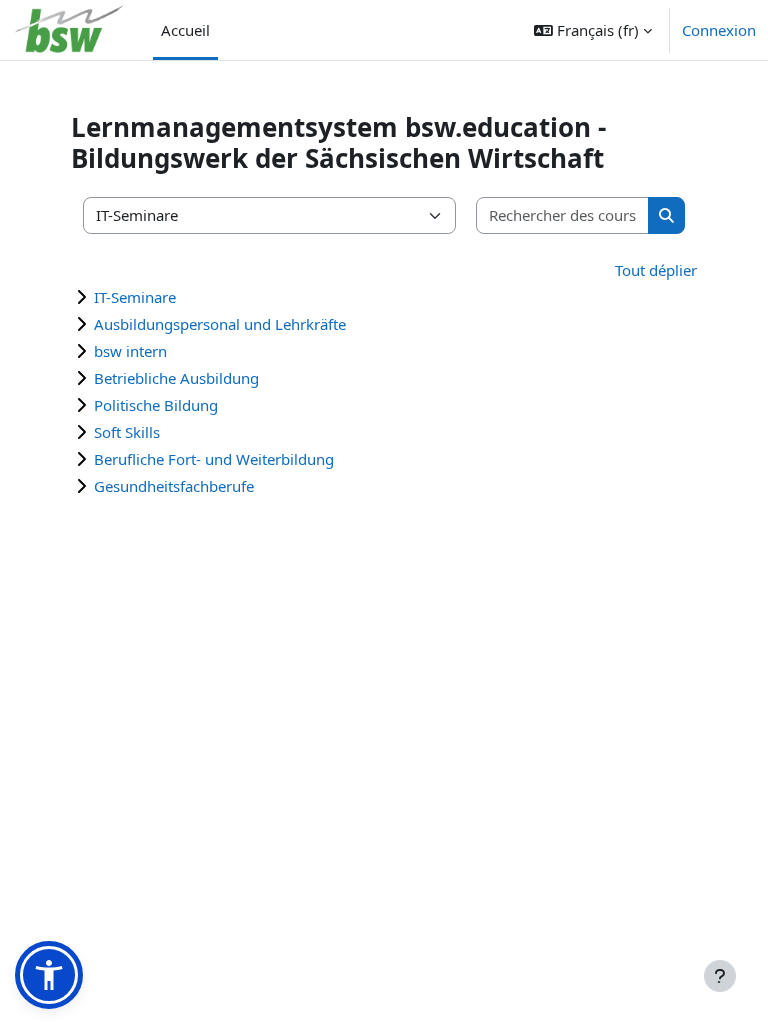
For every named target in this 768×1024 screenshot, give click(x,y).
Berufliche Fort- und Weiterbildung (214, 459)
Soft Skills (127, 432)
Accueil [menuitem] (185, 30)
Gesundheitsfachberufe (174, 486)
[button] (593, 30)
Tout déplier (656, 270)
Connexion (719, 30)
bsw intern (130, 351)
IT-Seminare (135, 297)
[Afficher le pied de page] (720, 976)
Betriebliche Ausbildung (176, 378)
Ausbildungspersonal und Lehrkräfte (220, 324)
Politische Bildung (156, 405)
